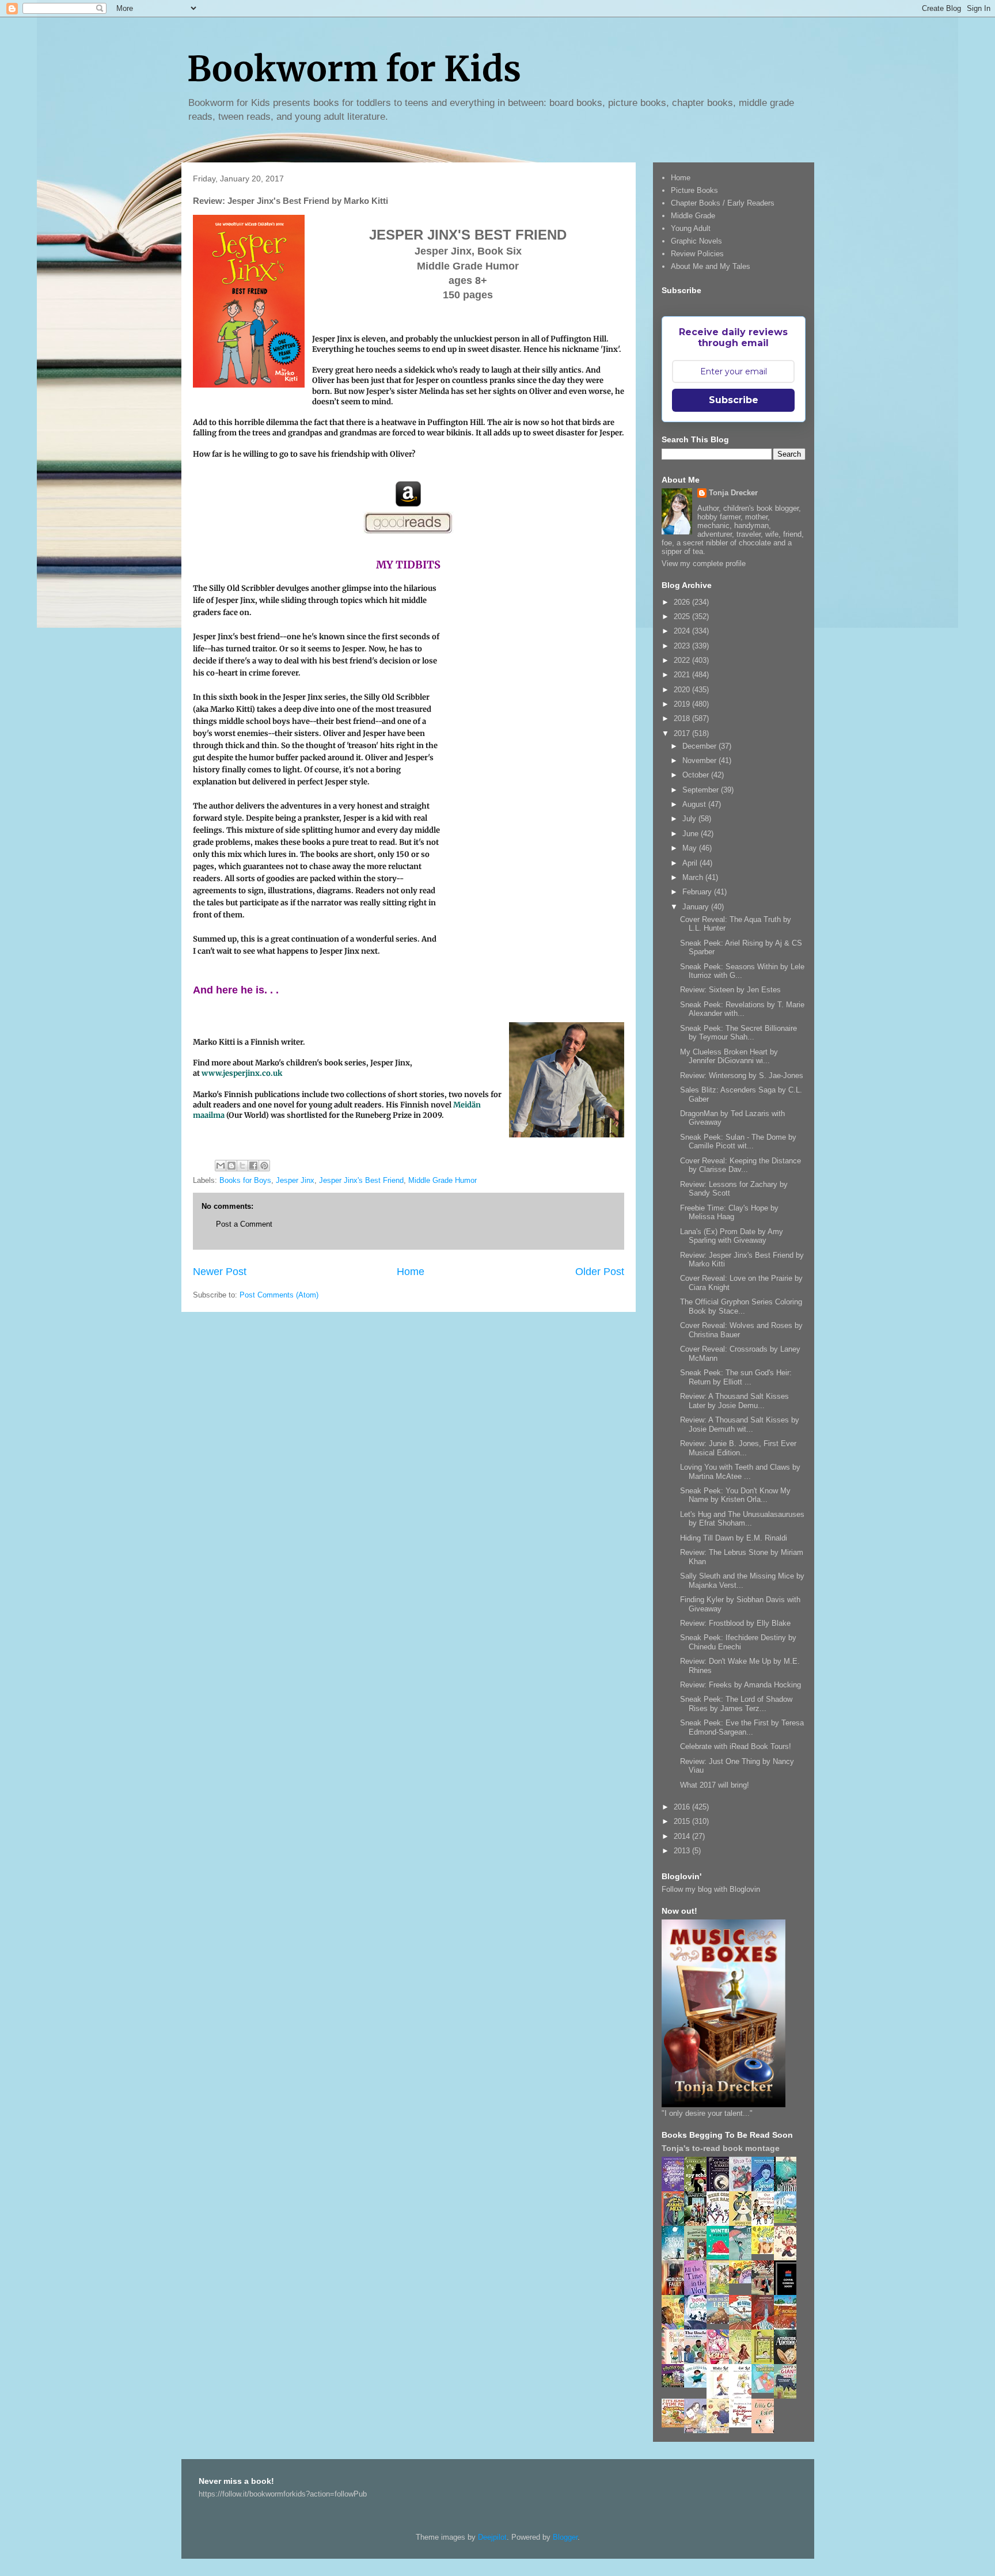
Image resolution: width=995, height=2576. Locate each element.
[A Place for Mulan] (788, 2258)
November (700, 760)
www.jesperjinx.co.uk (242, 1073)
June (692, 834)
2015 (683, 1821)
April (691, 863)
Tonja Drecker (733, 493)
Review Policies (697, 254)
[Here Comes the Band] (721, 2224)
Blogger (565, 2537)
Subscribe (734, 400)
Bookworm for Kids (354, 69)
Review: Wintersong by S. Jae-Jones (742, 1075)
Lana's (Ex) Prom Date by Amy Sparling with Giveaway (732, 1236)
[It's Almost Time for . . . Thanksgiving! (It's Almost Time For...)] (676, 2425)
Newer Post (220, 1272)
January (697, 907)
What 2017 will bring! (715, 1785)
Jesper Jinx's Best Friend (361, 1180)
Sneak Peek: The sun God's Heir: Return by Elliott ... (736, 1377)
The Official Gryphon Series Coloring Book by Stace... (741, 1306)
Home (411, 1272)
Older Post (600, 1272)
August (695, 804)
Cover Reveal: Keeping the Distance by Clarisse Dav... (740, 1165)
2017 (683, 733)
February (698, 892)
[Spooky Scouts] (676, 2385)
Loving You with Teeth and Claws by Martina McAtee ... (740, 1472)
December (700, 746)
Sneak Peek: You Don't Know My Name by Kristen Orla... (735, 1495)
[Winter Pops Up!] (721, 2257)
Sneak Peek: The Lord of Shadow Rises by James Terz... (736, 1704)
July (690, 819)
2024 (683, 631)
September (702, 790)
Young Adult (691, 228)
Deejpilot (492, 2537)
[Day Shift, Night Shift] (743, 2281)
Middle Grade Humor (443, 1180)
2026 (683, 602)
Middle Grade (693, 216)
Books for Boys (245, 1180)
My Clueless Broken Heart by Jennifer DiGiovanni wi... (729, 1056)
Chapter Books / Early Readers (723, 203)
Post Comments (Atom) (279, 1295)
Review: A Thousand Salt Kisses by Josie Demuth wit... (740, 1424)
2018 (683, 718)
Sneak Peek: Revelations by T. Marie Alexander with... (742, 1009)
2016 (683, 1807)
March (694, 877)
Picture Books (694, 190)
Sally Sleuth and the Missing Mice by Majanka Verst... (742, 1581)
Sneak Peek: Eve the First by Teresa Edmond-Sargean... (742, 1727)
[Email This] (221, 1166)
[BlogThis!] (231, 1166)
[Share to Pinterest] (264, 1166)
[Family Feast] (766, 2251)
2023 (683, 646)
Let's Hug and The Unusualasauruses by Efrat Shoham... (742, 1519)
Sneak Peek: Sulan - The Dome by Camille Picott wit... (738, 1142)
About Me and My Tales (711, 266)
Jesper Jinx (295, 1180)
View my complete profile (704, 564)
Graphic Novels (696, 241)
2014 (683, 1836)
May (691, 848)
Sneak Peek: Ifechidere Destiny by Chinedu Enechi (738, 1642)
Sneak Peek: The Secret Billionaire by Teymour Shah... (738, 1033)
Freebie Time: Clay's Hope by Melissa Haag (729, 1213)
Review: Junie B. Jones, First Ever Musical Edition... (738, 1448)
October (697, 775)
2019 (683, 704)
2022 (683, 660)
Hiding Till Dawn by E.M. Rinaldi (734, 1538)
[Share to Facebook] (253, 1166)
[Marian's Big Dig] (788, 2220)
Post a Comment (244, 1224)
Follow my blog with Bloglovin (711, 1889)
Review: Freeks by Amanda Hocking (740, 1685)
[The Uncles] (698, 2361)
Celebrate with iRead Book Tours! (736, 1746)
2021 (683, 675)
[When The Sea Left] (721, 2321)
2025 (683, 617)
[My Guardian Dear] (766, 2390)
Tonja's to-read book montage (721, 2148)
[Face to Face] (676, 2327)
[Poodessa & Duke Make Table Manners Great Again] (743, 2425)
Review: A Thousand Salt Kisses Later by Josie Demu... (734, 1401)
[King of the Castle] (766, 2362)
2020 (683, 690)
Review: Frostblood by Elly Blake (735, 1623)
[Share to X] (242, 1166)
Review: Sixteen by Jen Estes (730, 990)
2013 (683, 1851)
